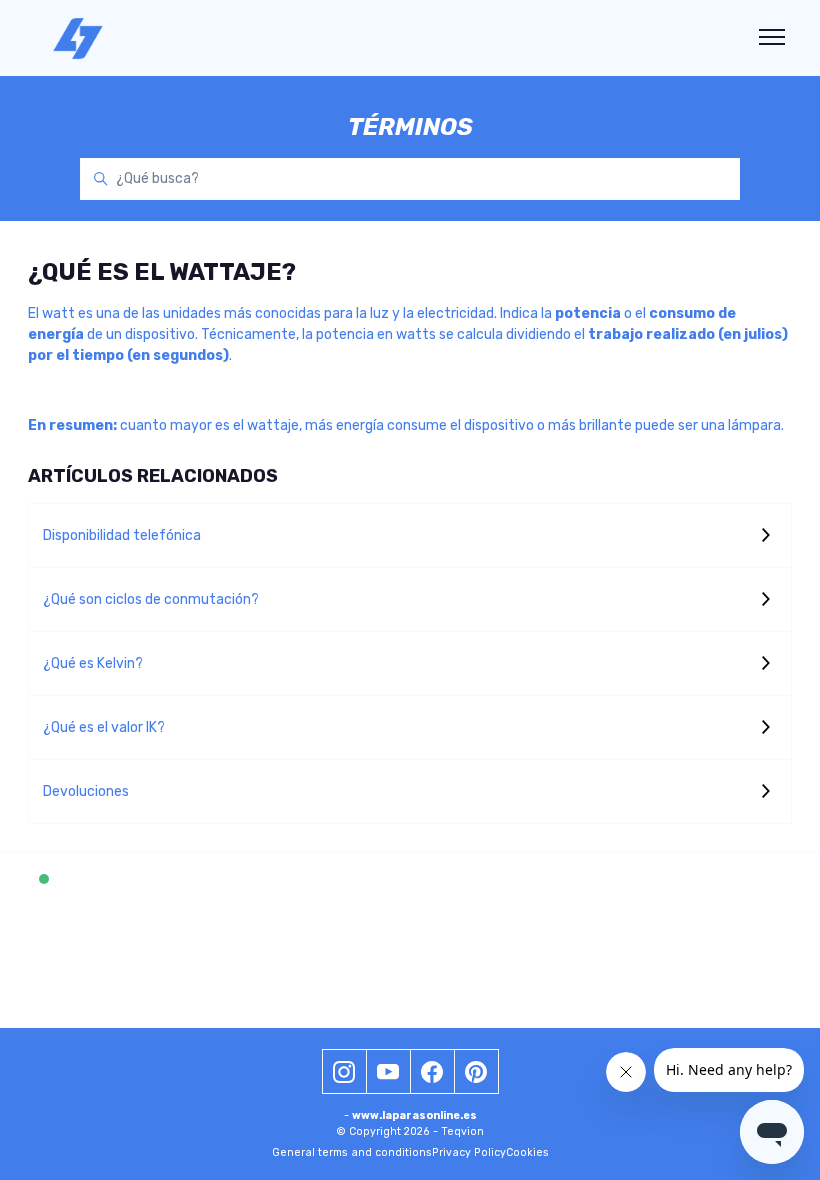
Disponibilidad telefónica (122, 535)
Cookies (527, 1152)
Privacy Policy (469, 1152)
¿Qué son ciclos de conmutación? (151, 599)
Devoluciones (86, 791)
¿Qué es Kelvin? (93, 663)
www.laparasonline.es (414, 1115)
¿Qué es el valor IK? (104, 727)
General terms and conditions (352, 1152)
